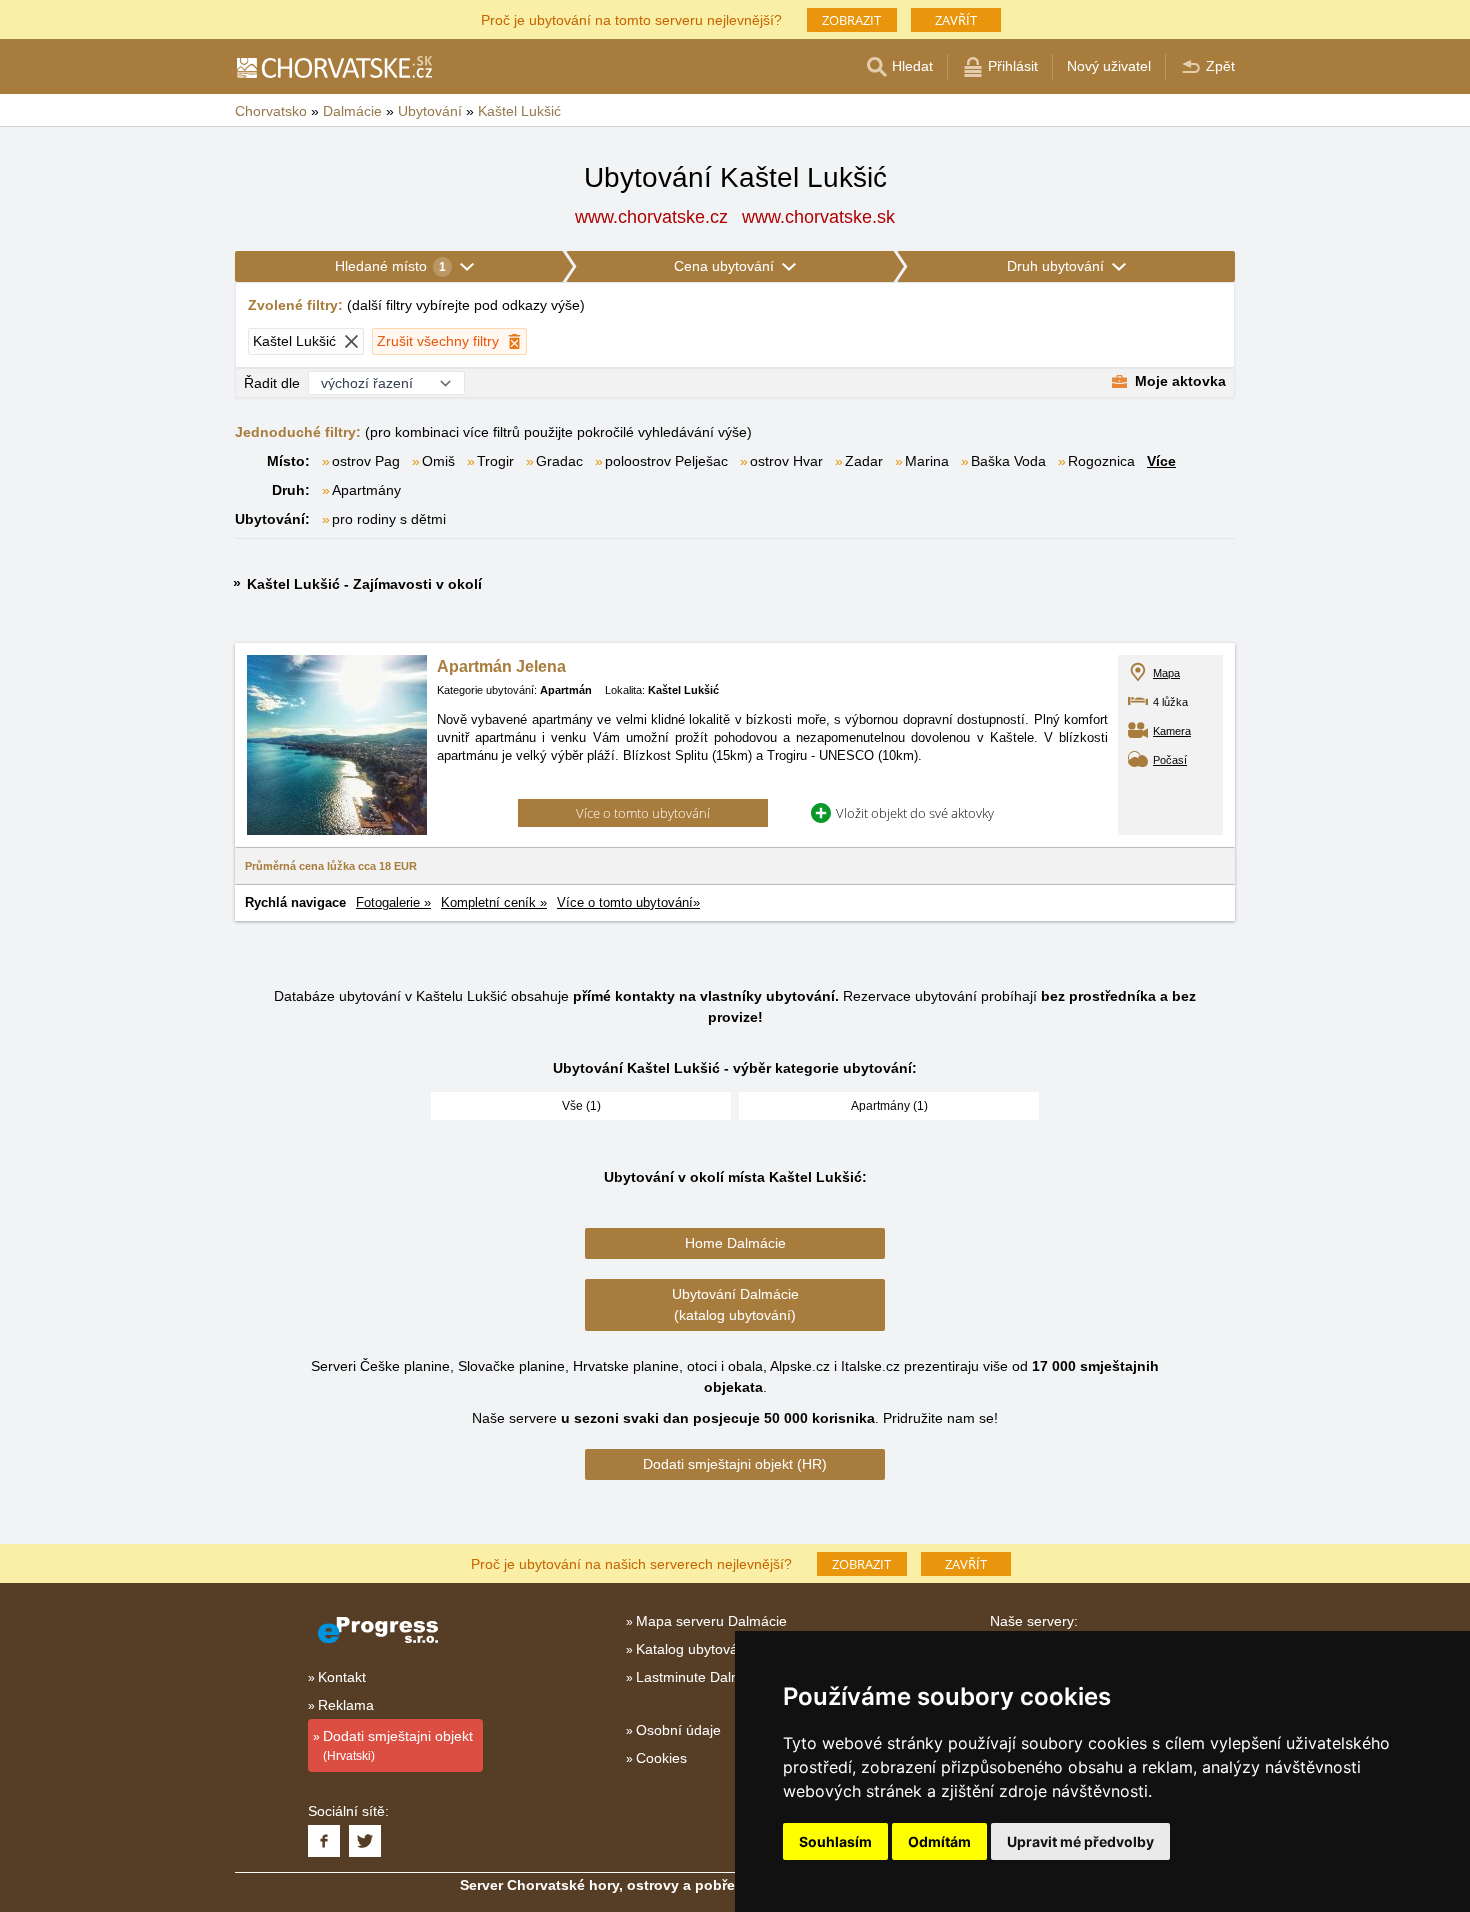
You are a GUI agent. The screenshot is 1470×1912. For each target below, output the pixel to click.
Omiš (438, 461)
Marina (927, 461)
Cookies (661, 1758)
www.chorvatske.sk (818, 217)
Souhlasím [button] (835, 1841)
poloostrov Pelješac (666, 461)
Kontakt (342, 1677)
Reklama (346, 1705)
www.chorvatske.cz (651, 217)
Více (1161, 461)
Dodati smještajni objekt (398, 1745)
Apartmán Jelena (501, 666)
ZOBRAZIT (851, 20)
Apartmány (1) (889, 1106)
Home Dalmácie (735, 1243)
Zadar (864, 461)
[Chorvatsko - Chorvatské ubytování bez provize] (333, 67)
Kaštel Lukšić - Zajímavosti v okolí (364, 584)
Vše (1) (581, 1106)
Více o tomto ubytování (643, 813)
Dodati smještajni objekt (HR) (735, 1464)
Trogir (495, 461)
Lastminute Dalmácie (702, 1677)
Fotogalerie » (393, 902)
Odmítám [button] (939, 1841)
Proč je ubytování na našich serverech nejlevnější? (631, 1562)
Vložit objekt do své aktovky (915, 813)
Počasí (1170, 760)
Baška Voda (1008, 461)
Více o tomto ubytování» (628, 902)
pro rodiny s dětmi (389, 519)
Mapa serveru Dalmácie (711, 1621)
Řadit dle (272, 383)
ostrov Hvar (786, 461)
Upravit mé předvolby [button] (1080, 1841)
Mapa (1166, 673)
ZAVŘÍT (956, 20)
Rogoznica (1101, 461)
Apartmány (366, 490)
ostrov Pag (366, 461)
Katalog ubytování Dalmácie (724, 1649)
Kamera (1172, 731)
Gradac (559, 461)
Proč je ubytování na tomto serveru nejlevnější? (631, 18)
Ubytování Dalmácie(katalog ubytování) (735, 1304)
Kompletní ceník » (494, 902)
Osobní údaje (678, 1730)
